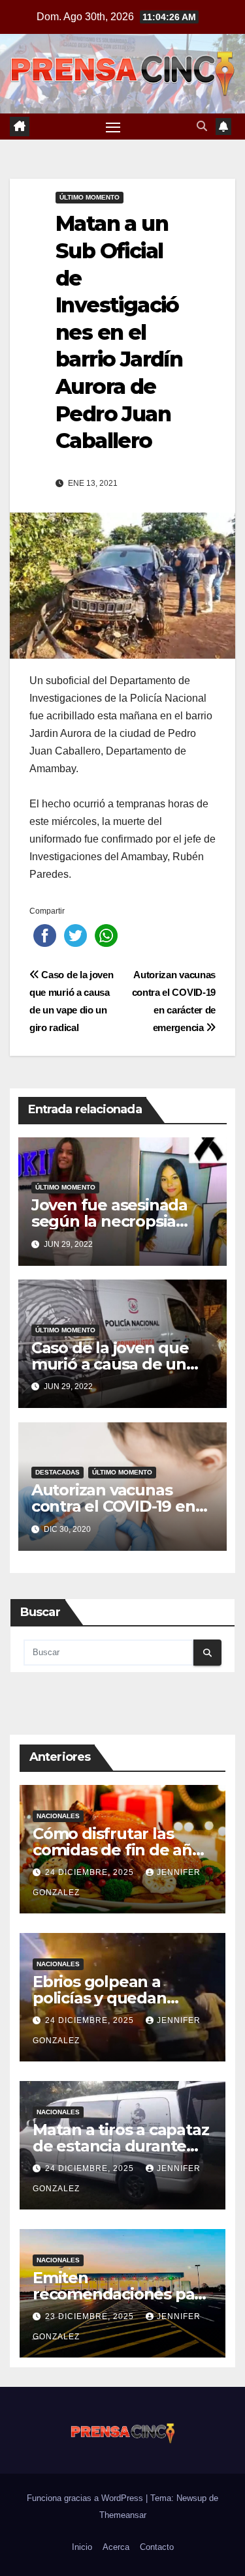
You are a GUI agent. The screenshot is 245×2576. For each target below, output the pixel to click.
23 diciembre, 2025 (91, 2316)
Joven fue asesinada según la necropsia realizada (109, 1221)
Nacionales (58, 1816)
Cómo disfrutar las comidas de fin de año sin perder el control (117, 1850)
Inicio (82, 2547)
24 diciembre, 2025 (91, 1872)
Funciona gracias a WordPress (86, 2498)
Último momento (90, 197)
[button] (202, 126)
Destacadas (57, 1472)
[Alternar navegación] (113, 127)
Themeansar (123, 2515)
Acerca (116, 2547)
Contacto (157, 2547)
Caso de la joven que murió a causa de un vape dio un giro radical (120, 1364)
